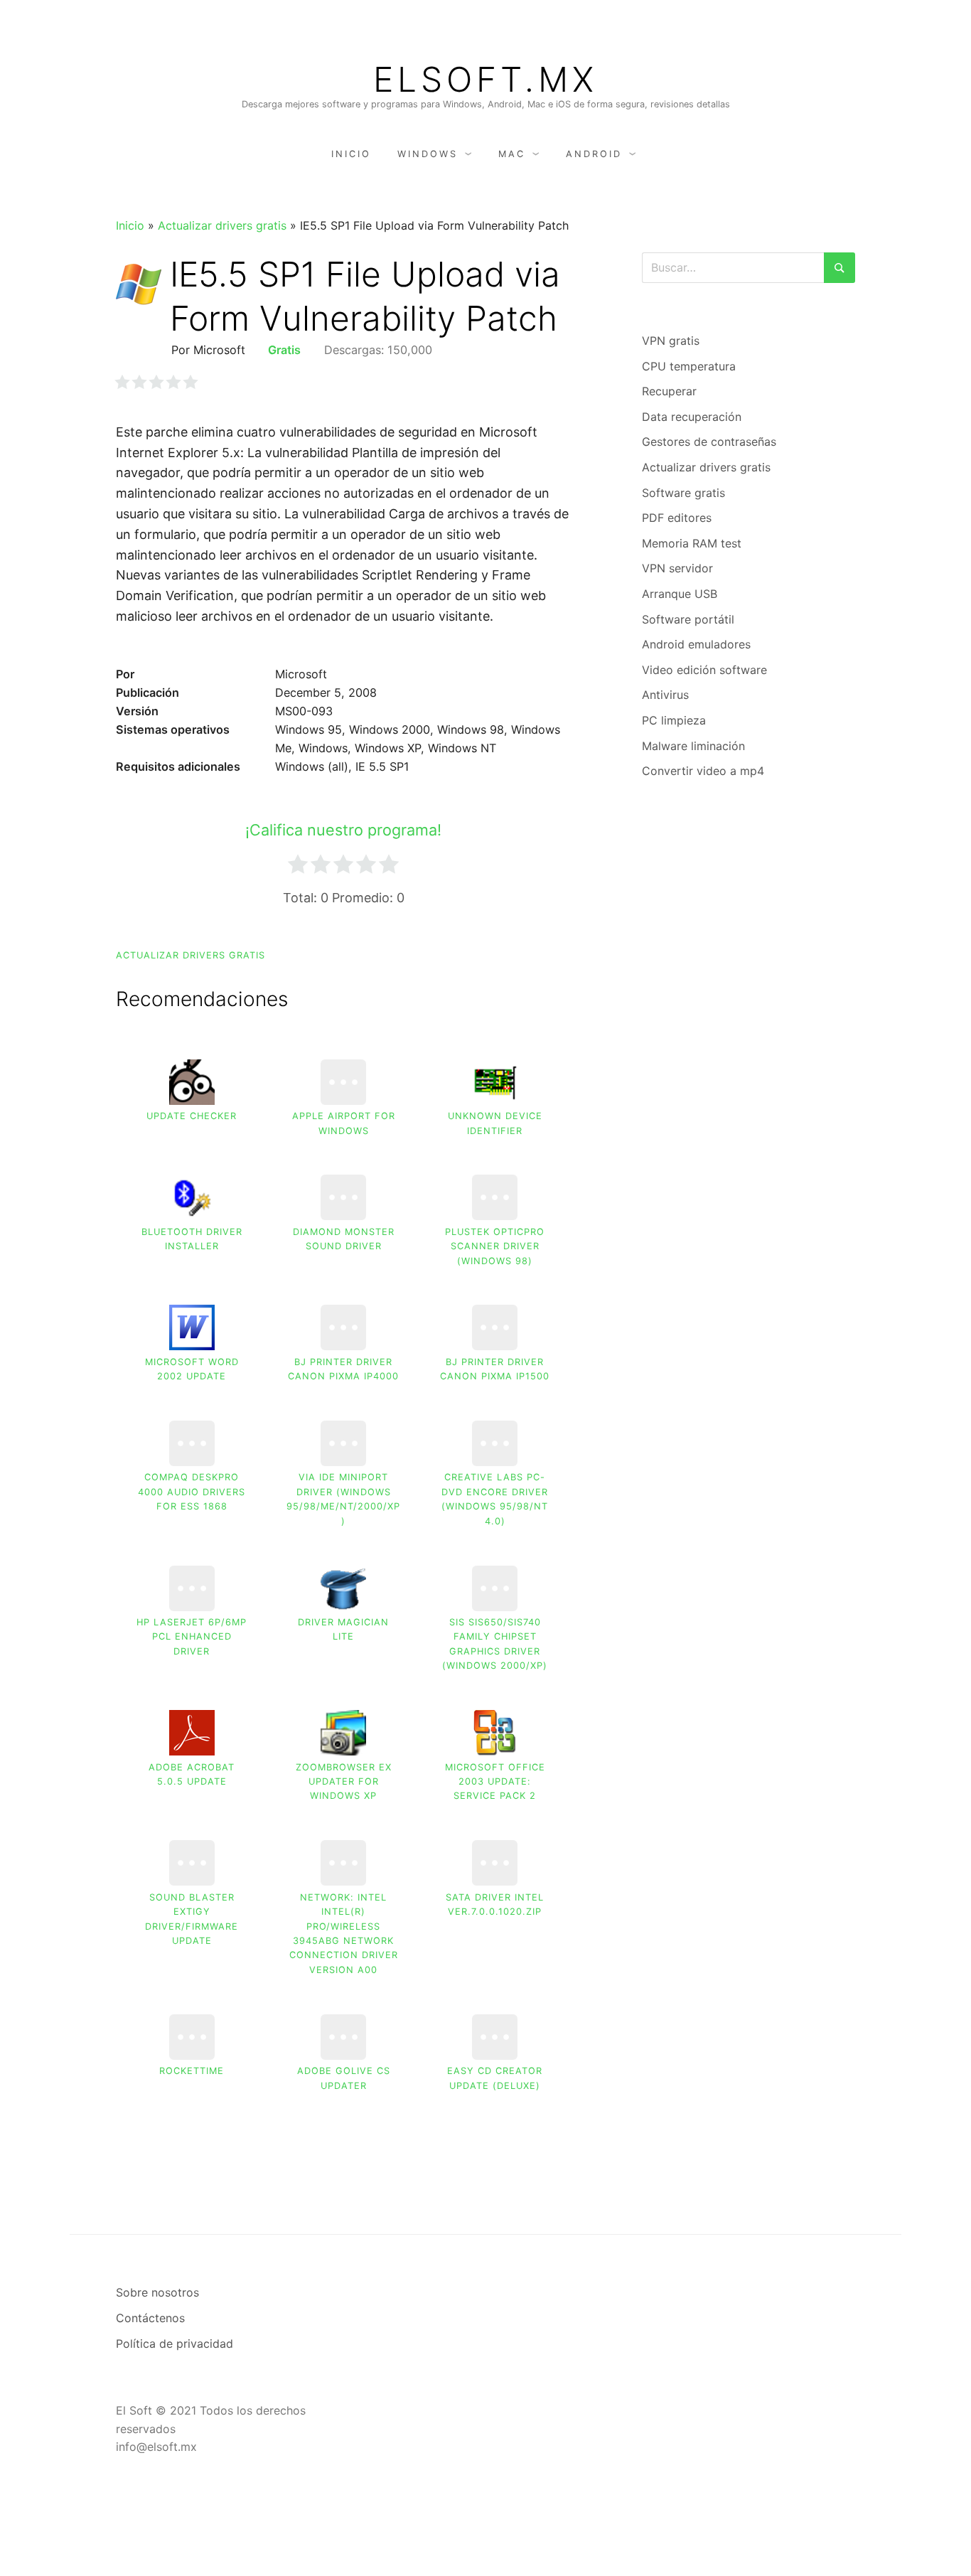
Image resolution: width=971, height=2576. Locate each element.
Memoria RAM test (692, 543)
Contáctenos (150, 2318)
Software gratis (683, 493)
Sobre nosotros (157, 2292)
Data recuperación (692, 417)
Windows (428, 154)
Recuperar (669, 391)
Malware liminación (693, 746)
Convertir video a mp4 (703, 771)
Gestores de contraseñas (709, 442)
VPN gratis (671, 341)
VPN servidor (677, 568)
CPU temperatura (689, 366)
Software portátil (688, 619)
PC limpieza (674, 720)
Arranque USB (680, 594)
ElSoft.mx (485, 80)
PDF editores (677, 518)
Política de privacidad (175, 2343)
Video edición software (704, 670)
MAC (512, 154)
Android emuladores (696, 644)
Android (594, 154)
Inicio (351, 154)
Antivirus (665, 695)
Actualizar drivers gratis (222, 225)
